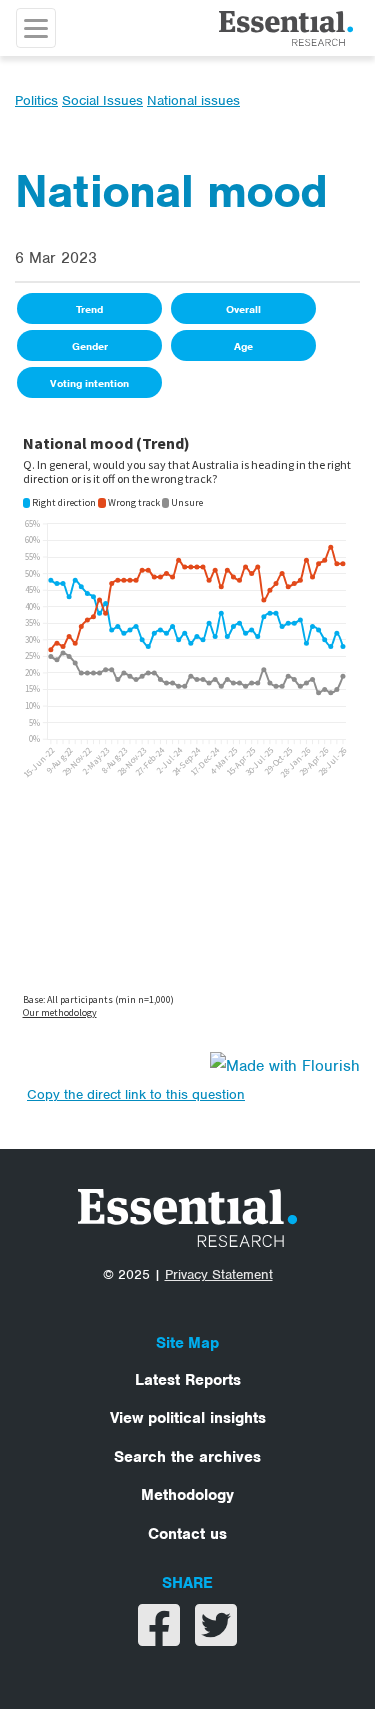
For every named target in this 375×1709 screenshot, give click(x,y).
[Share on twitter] (216, 1638)
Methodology (187, 1495)
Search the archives (187, 1457)
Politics (36, 100)
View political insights (188, 1418)
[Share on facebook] (161, 1638)
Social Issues (102, 100)
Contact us (187, 1534)
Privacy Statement (219, 1274)
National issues (193, 100)
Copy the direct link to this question (136, 1094)
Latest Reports (188, 1380)
